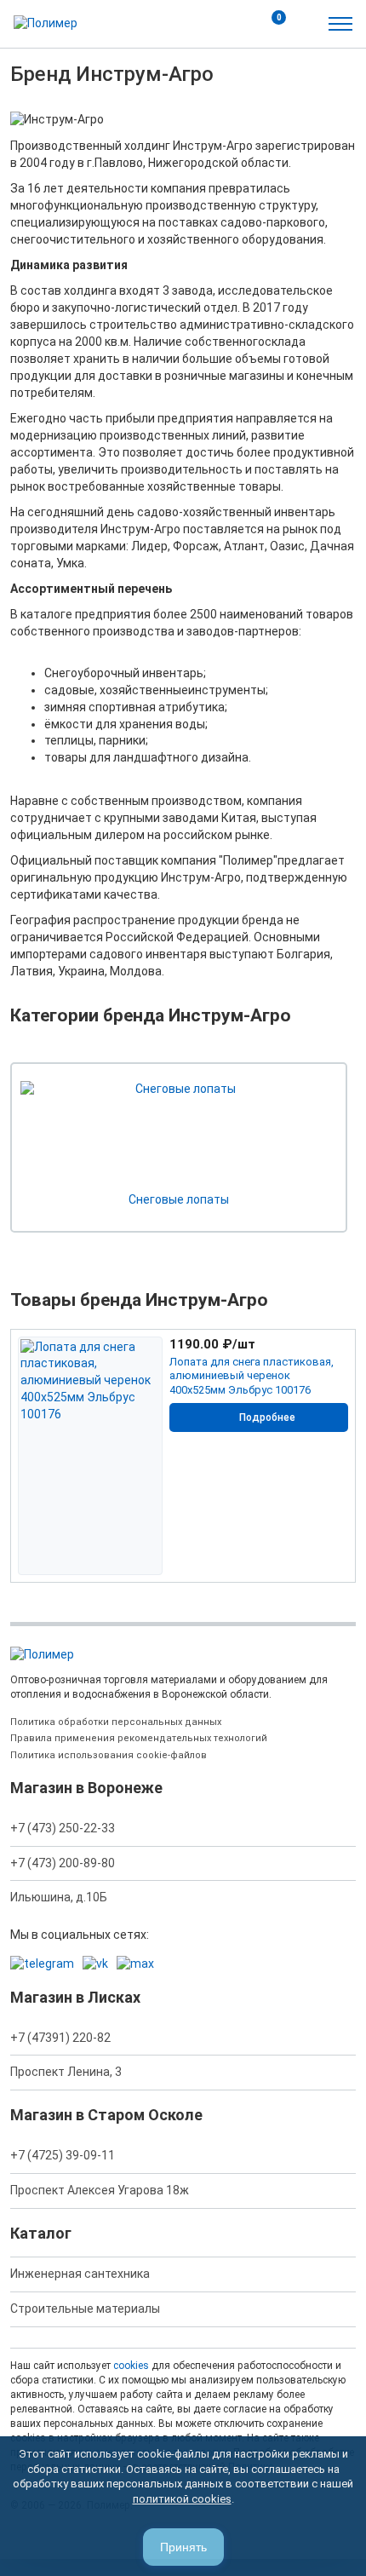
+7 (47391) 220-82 (60, 2038)
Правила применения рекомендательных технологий (139, 1738)
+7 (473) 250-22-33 (63, 1828)
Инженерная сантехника (80, 2274)
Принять (183, 2547)
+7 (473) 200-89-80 (63, 1863)
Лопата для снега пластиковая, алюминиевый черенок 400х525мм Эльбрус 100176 (252, 1376)
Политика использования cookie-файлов (109, 1755)
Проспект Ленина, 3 (66, 2072)
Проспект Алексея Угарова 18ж (100, 2190)
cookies (131, 2366)
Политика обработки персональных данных (116, 1722)
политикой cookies (182, 2499)
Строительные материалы (85, 2309)
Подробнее (267, 1417)
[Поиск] (233, 24)
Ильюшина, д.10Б (59, 1897)
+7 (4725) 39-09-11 (63, 2155)
